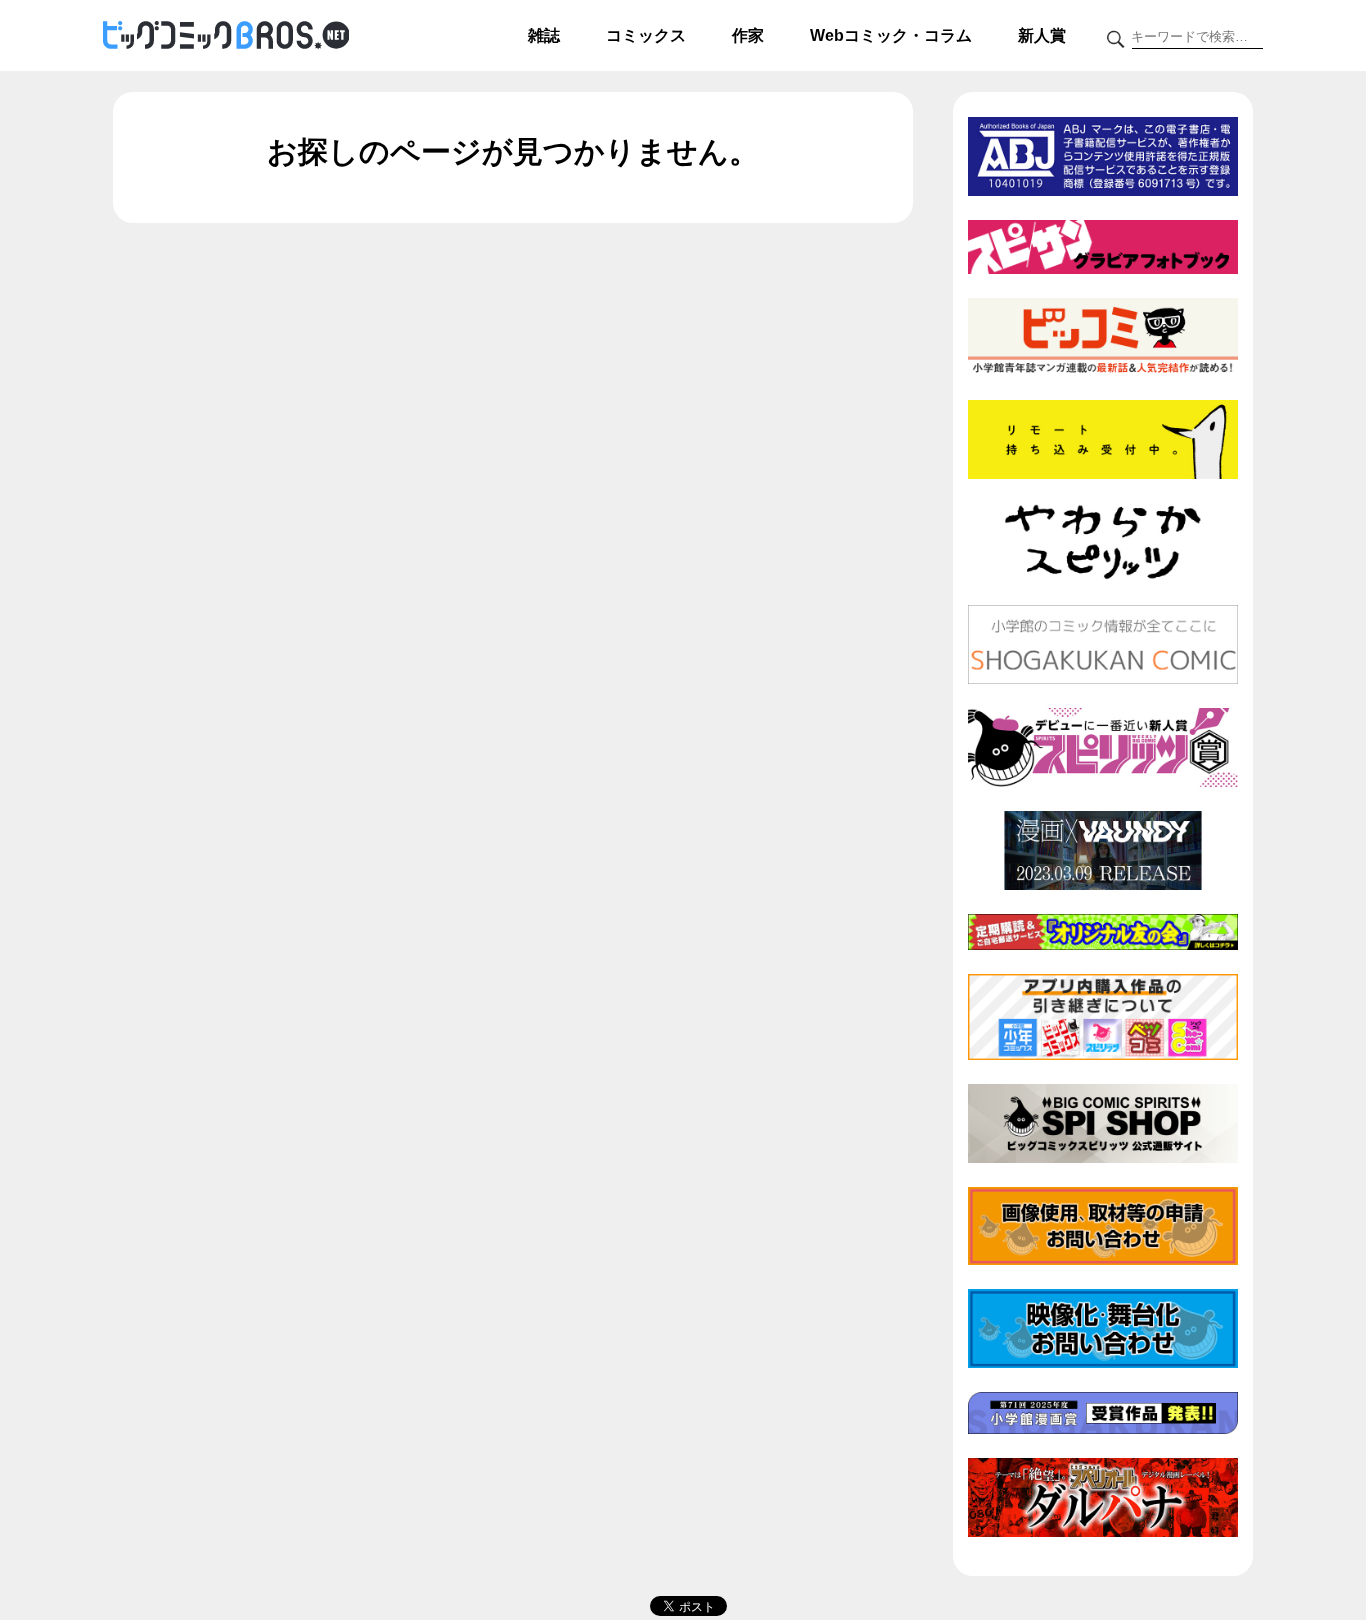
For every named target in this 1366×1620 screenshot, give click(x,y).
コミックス (646, 35)
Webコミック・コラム (891, 35)
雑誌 (544, 35)
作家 (748, 35)
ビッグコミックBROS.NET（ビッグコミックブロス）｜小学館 (226, 36)
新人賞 (1042, 35)
